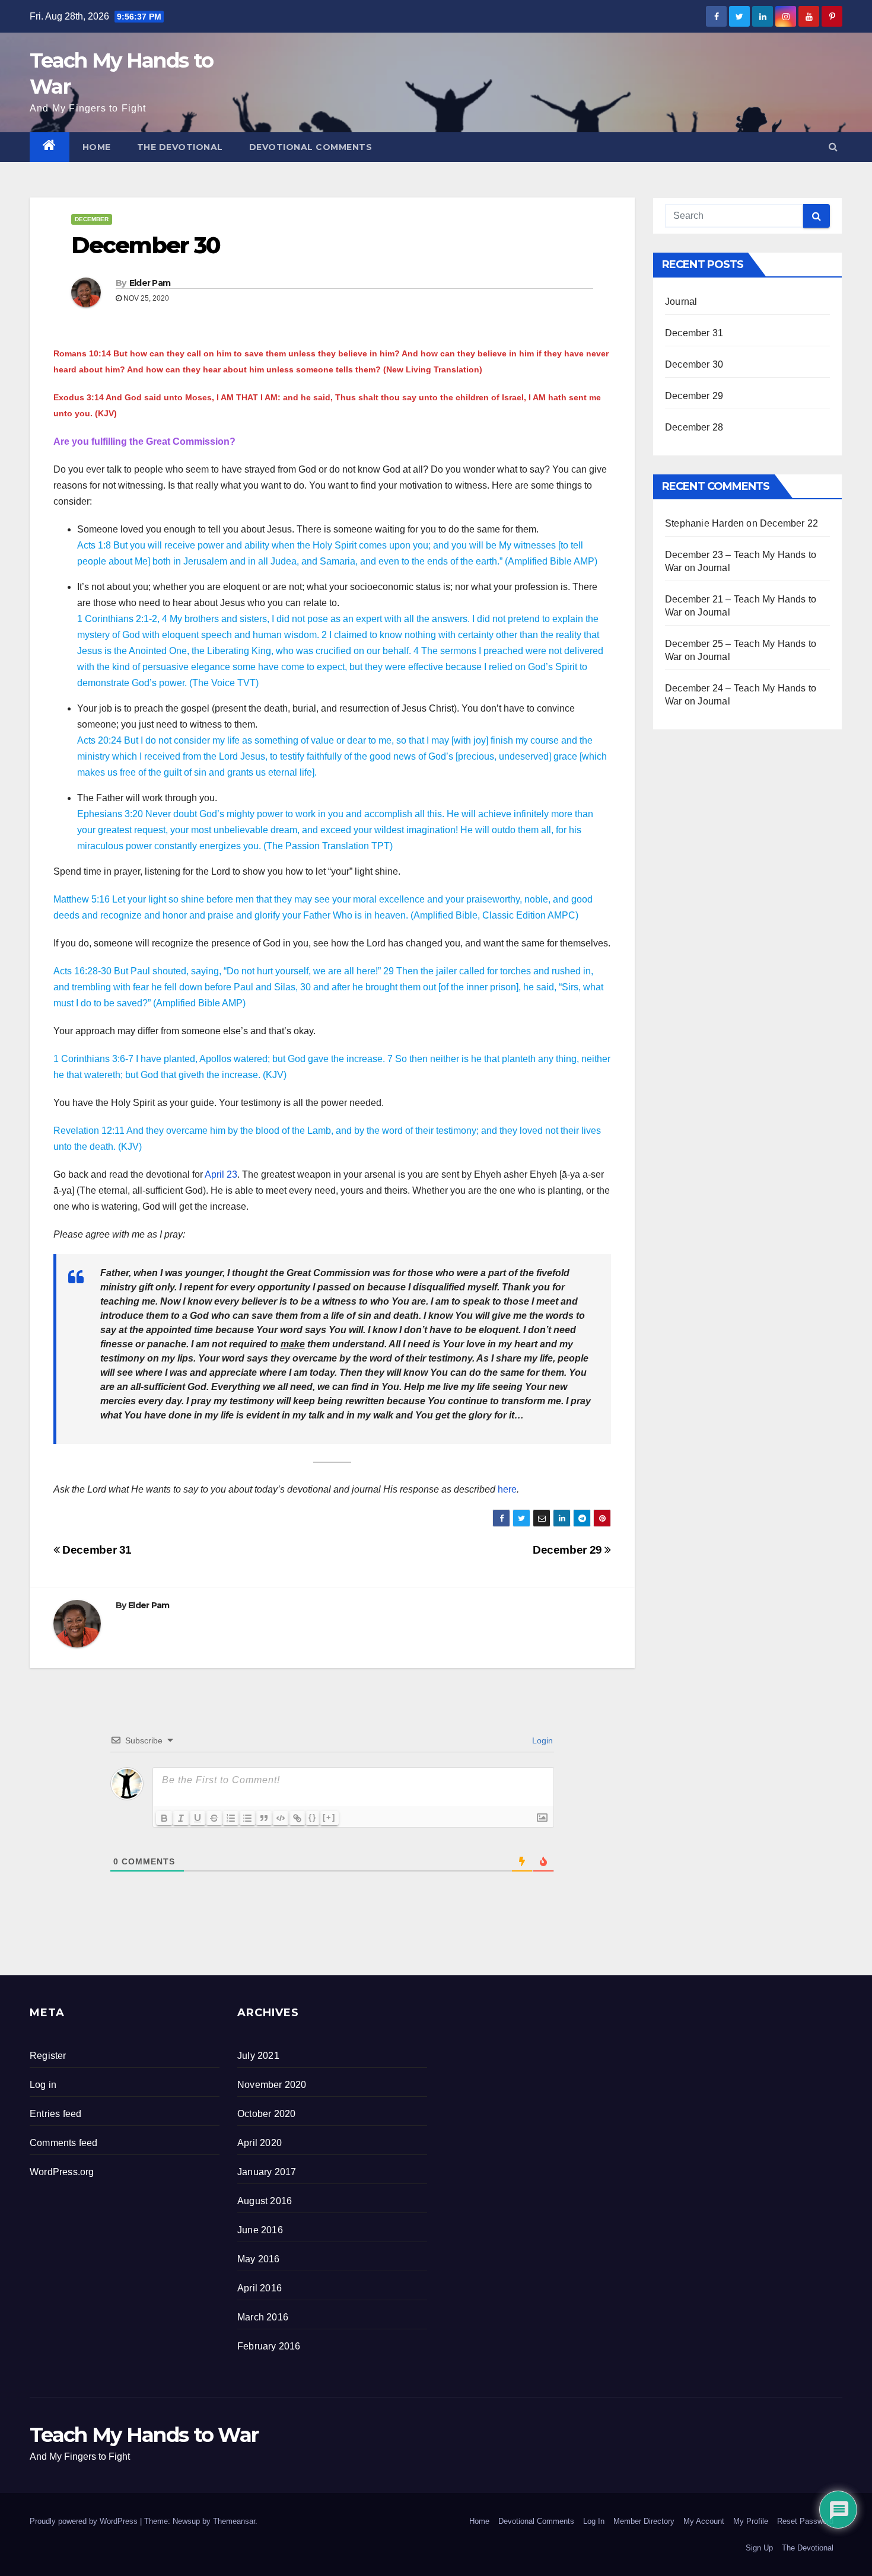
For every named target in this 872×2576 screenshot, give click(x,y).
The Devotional (180, 147)
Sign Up (759, 2548)
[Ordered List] (231, 1818)
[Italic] (181, 1818)
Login (541, 1740)
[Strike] (214, 1818)
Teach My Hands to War (144, 2435)
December (92, 219)
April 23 (221, 1174)
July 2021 (258, 2056)
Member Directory (644, 2521)
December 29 (569, 1550)
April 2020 (260, 2143)
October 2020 (266, 2114)
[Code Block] (281, 1818)
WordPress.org (62, 2172)
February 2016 (269, 2346)
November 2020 (272, 2085)
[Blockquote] (264, 1818)
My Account (704, 2521)
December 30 (694, 364)
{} (313, 1817)
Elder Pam (150, 283)
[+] (329, 1817)
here (507, 1489)
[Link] (297, 1818)
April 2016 (260, 2288)
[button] (833, 147)
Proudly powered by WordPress (85, 2521)
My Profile (751, 2521)
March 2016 (263, 2317)
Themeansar (234, 2521)
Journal (681, 302)
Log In (594, 2521)
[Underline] (198, 1818)
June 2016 (260, 2230)
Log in (43, 2085)
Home (97, 147)
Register (48, 2056)
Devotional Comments (311, 147)
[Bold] (164, 1818)
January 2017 (267, 2172)
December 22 (789, 523)
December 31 (96, 1550)
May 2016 (259, 2259)
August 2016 (265, 2201)
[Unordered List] (247, 1818)
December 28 (694, 427)
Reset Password (805, 2521)
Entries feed (55, 2114)
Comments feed (64, 2143)
